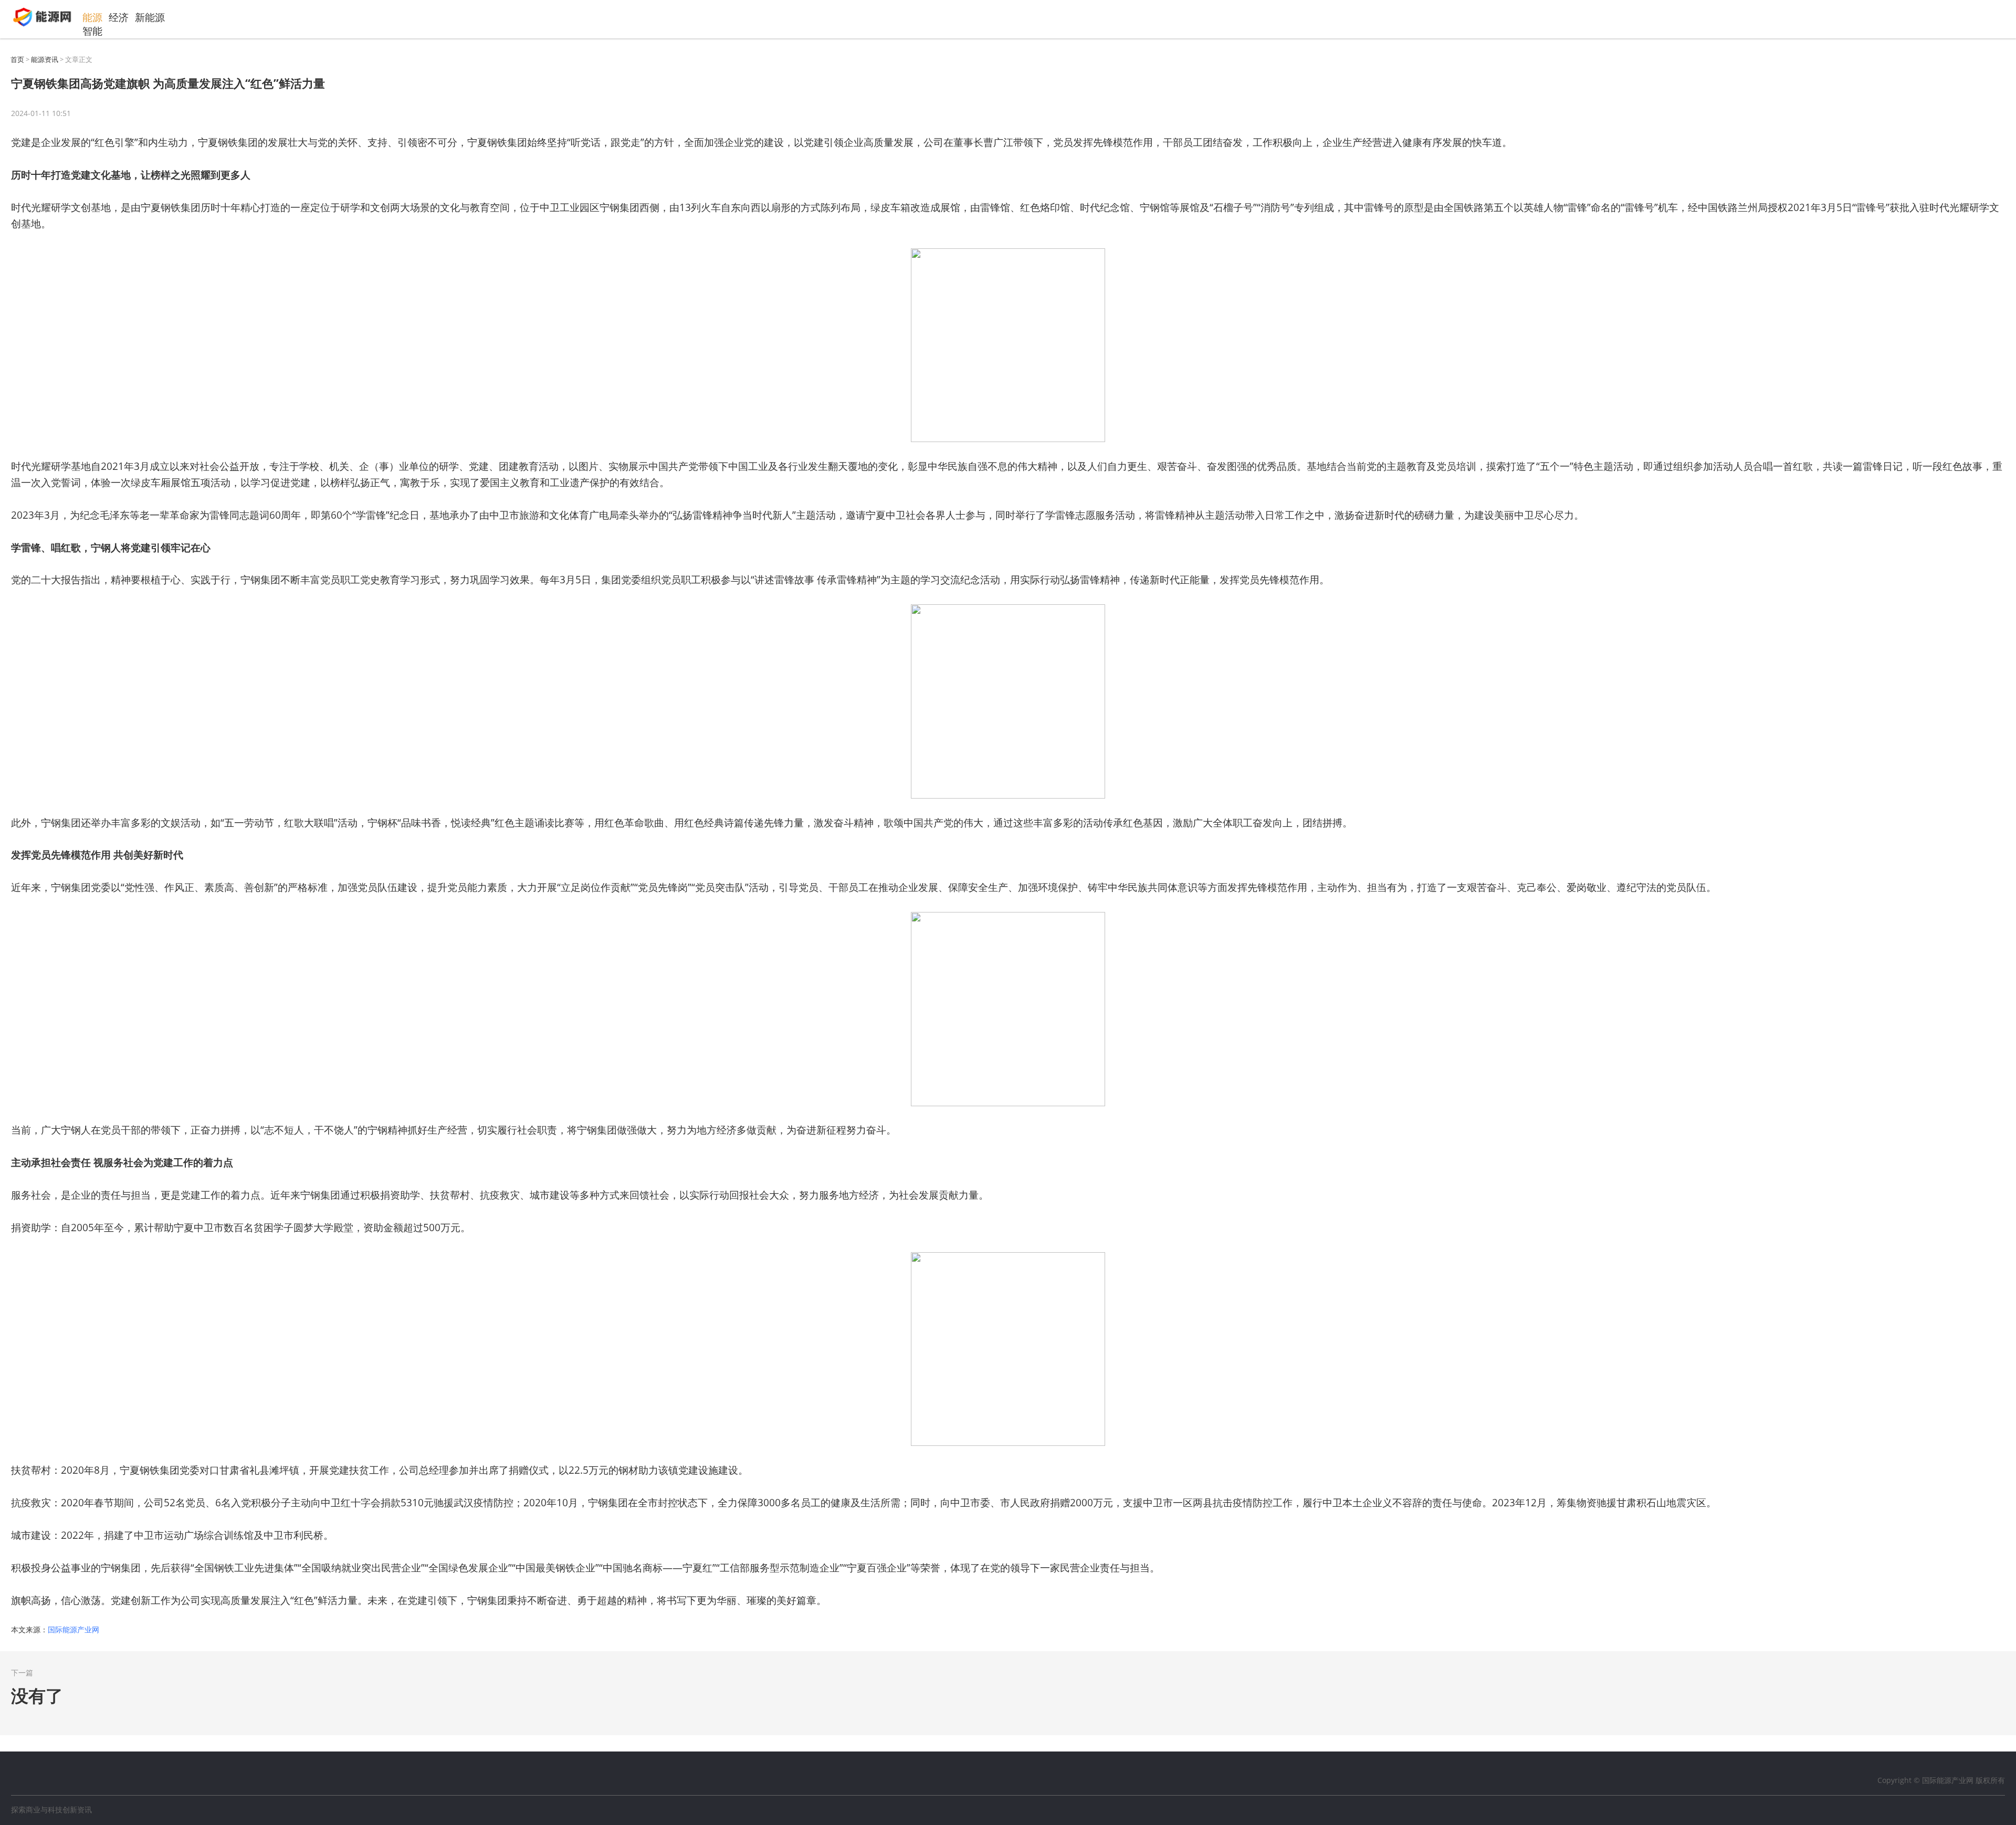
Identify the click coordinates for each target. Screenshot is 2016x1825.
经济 (119, 18)
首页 (17, 59)
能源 (92, 18)
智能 (92, 31)
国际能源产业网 (73, 1629)
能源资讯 (45, 59)
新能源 (150, 18)
